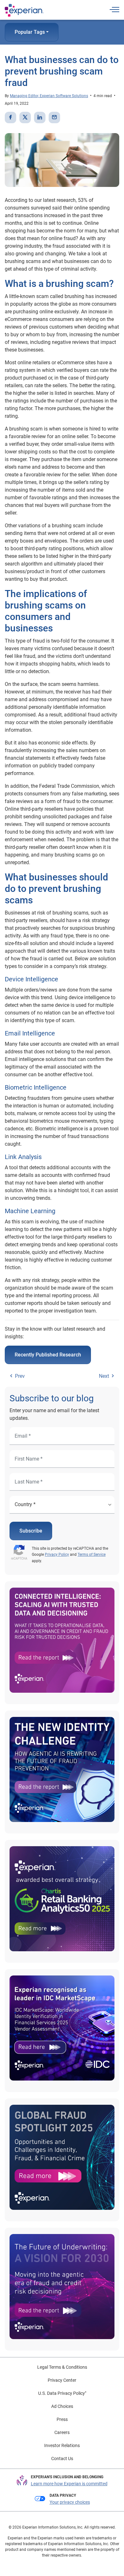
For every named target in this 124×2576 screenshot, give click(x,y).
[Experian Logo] (24, 10)
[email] (54, 117)
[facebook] (10, 117)
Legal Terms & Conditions (62, 2367)
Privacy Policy (57, 1555)
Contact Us (62, 2459)
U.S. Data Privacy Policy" (62, 2393)
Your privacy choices (70, 2502)
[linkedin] (40, 117)
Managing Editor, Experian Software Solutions (49, 96)
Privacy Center (62, 2380)
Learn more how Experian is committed (69, 2484)
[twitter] (25, 117)
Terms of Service (92, 1555)
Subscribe (31, 1531)
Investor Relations (62, 2445)
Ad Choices (62, 2406)
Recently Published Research (48, 1355)
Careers (62, 2432)
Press (62, 2419)
